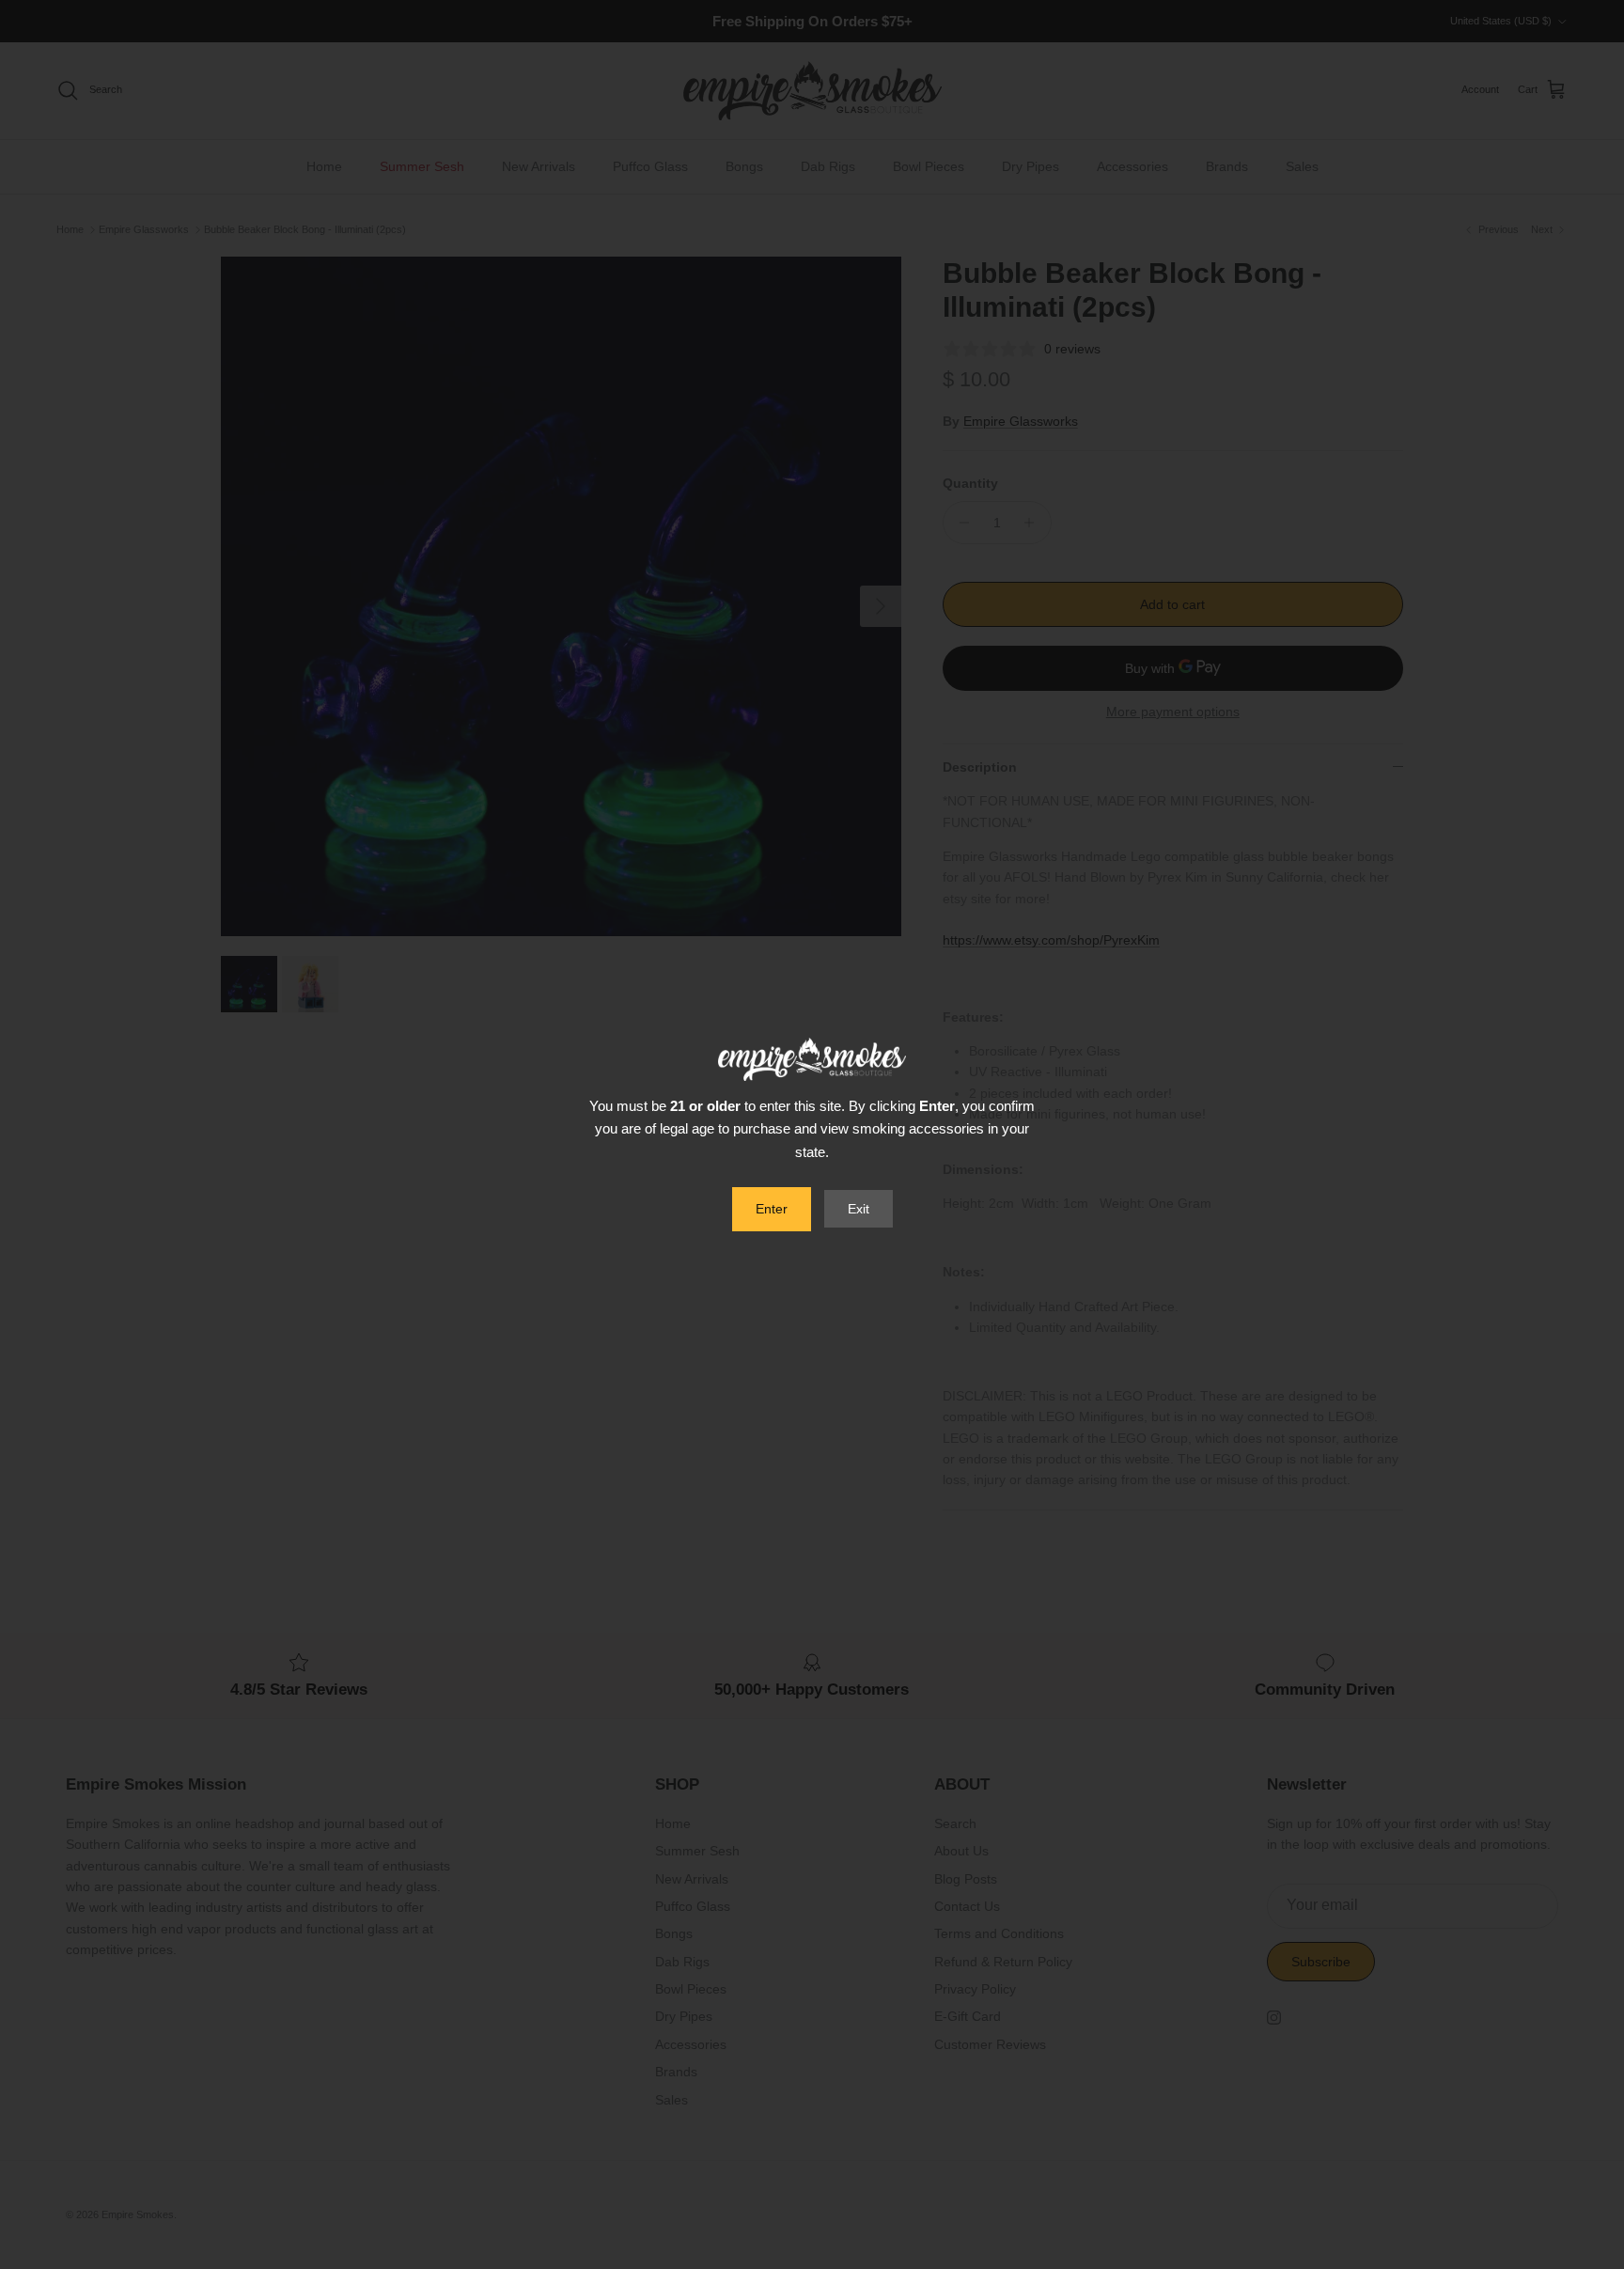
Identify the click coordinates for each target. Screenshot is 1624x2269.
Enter (772, 1209)
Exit (859, 1209)
